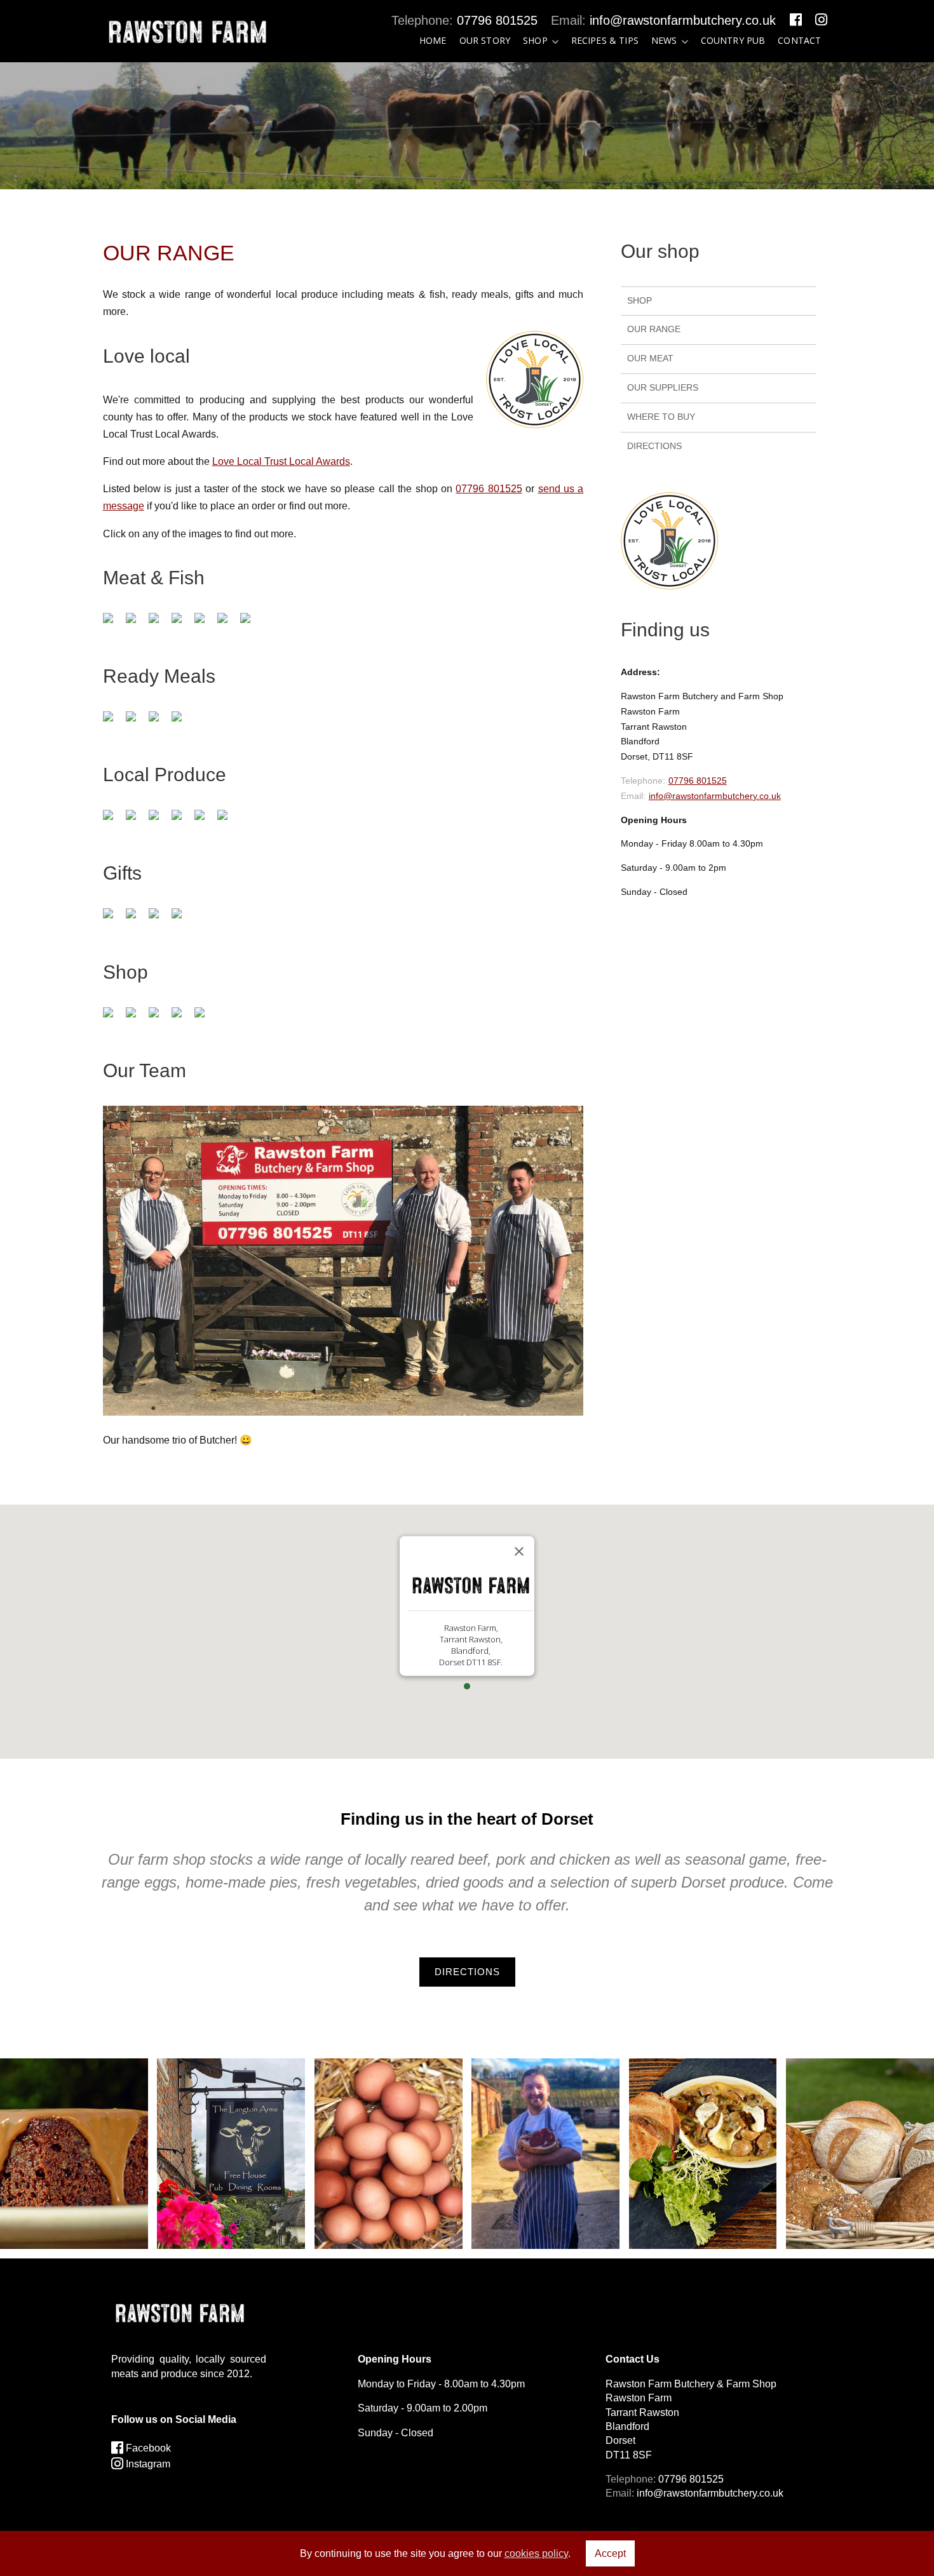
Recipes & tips (605, 40)
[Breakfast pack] (229, 632)
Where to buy (661, 417)
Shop (535, 40)
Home (433, 40)
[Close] (519, 1551)
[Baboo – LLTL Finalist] (229, 829)
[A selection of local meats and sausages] (137, 632)
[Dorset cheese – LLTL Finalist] (137, 829)
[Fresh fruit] (137, 1027)
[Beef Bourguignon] (114, 731)
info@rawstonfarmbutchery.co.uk (683, 20)
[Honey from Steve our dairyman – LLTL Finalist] (160, 829)
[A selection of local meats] (114, 632)
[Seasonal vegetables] (114, 1027)
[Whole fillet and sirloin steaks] (183, 632)
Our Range (654, 329)
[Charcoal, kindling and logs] (206, 829)
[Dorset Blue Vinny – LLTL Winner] (183, 829)
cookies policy (536, 2553)
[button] (467, 1686)
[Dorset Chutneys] (114, 829)
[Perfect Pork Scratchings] (160, 928)
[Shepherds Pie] (137, 731)
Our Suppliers (663, 387)
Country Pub (733, 40)
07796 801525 (497, 20)
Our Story (485, 40)
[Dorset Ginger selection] (114, 928)
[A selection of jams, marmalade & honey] (206, 1027)
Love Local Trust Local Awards (281, 461)
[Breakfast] (252, 632)
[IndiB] (137, 928)
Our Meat (650, 358)
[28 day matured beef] (160, 632)
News (664, 40)
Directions (654, 446)
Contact (799, 40)
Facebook (147, 2448)
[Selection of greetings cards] (183, 928)
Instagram (147, 2464)
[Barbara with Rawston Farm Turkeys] (206, 632)
